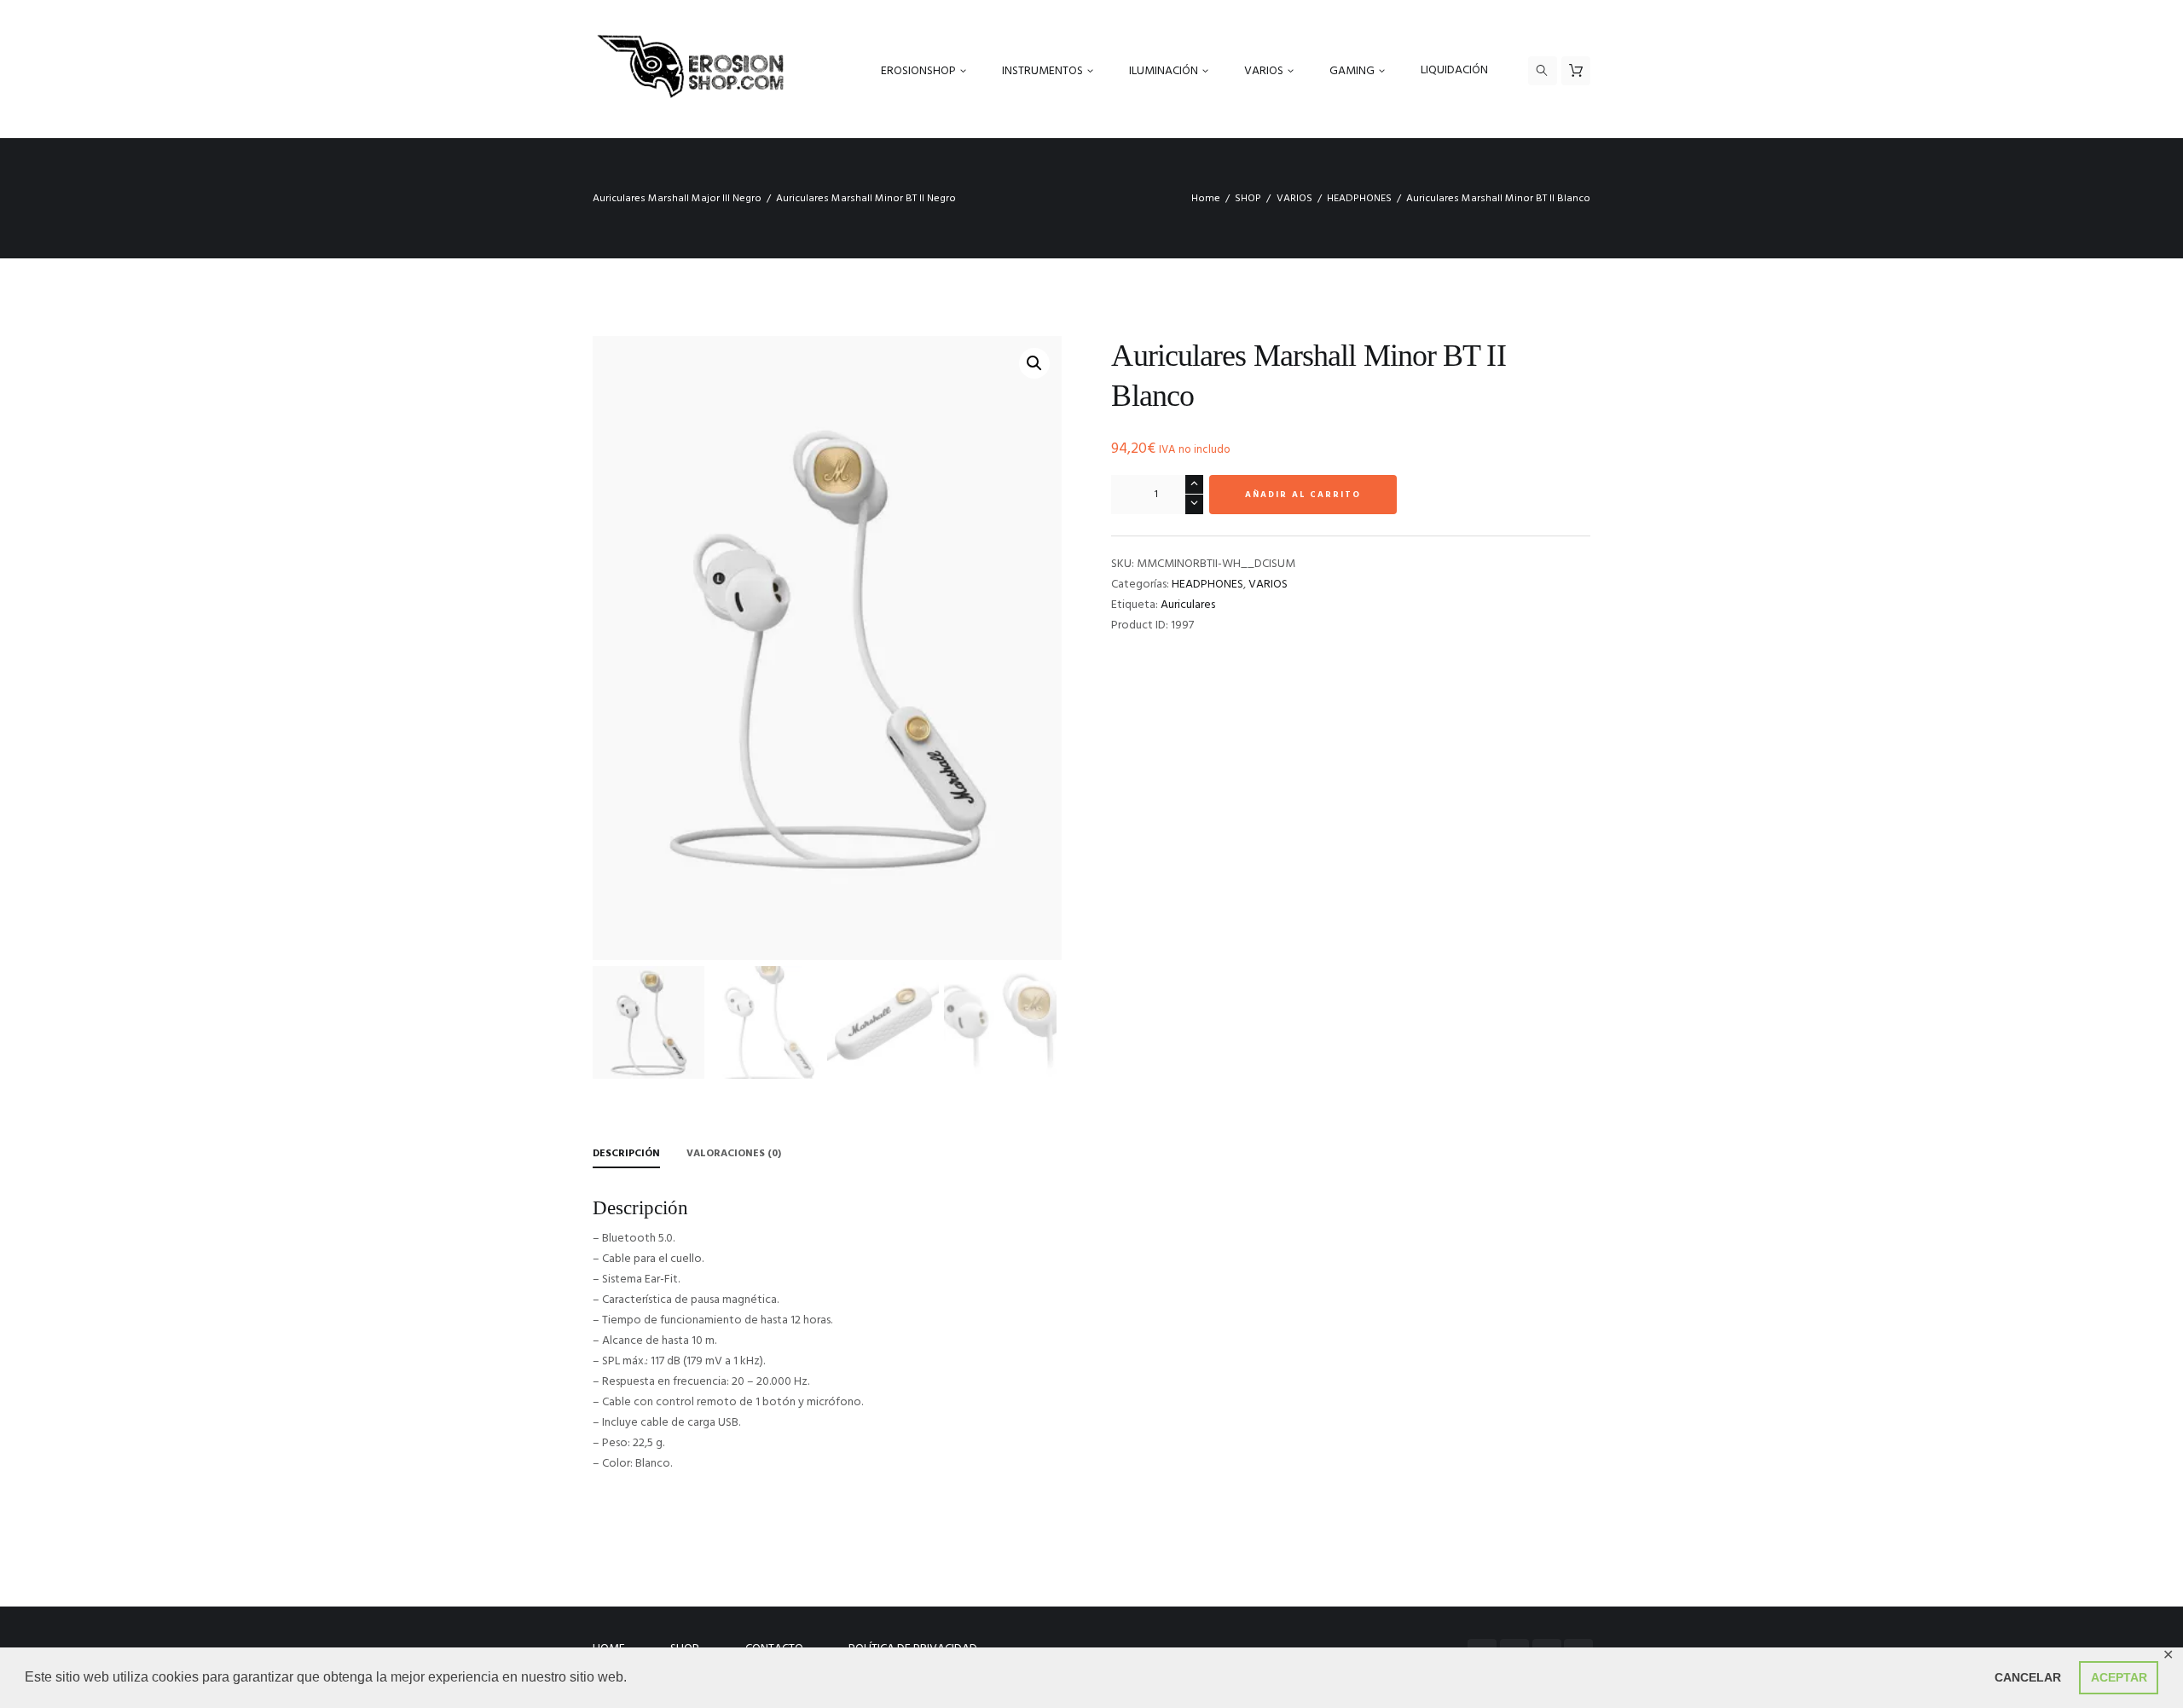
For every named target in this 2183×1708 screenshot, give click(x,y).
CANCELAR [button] (2028, 1677)
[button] (1034, 363)
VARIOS (1294, 199)
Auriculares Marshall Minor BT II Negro (866, 199)
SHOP (1248, 199)
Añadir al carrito (1303, 495)
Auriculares (1188, 605)
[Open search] (1543, 71)
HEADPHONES (1359, 199)
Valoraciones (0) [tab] (734, 1154)
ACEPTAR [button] (2119, 1677)
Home (1206, 199)
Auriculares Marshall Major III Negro (677, 199)
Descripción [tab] (626, 1154)
